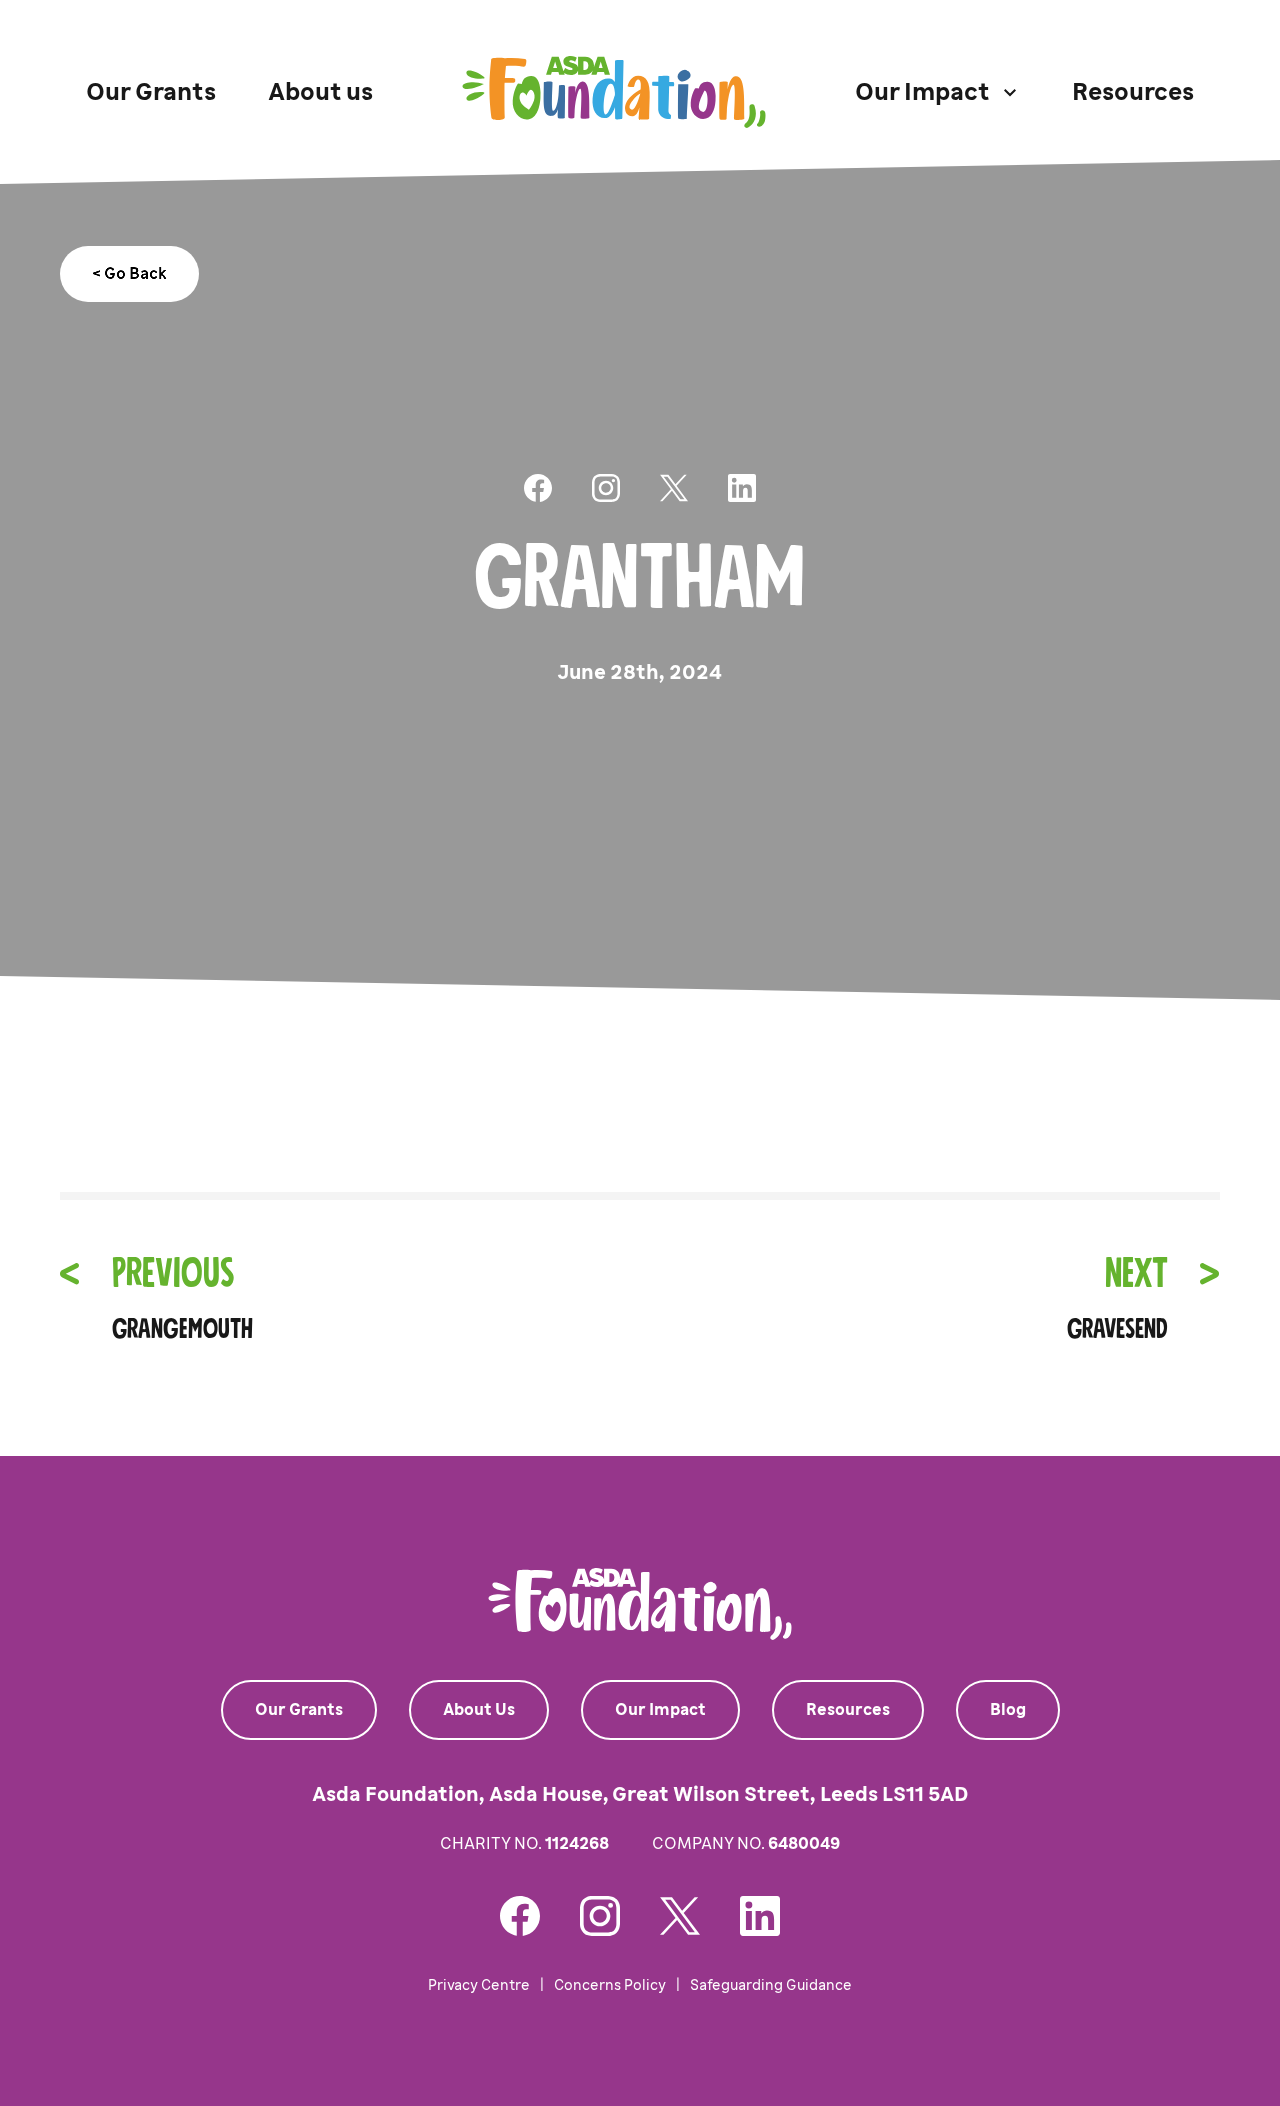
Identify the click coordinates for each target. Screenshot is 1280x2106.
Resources (1133, 91)
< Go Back (129, 273)
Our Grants (151, 91)
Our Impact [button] (922, 91)
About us (320, 91)
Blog (1008, 1709)
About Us (479, 1709)
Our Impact (660, 1709)
